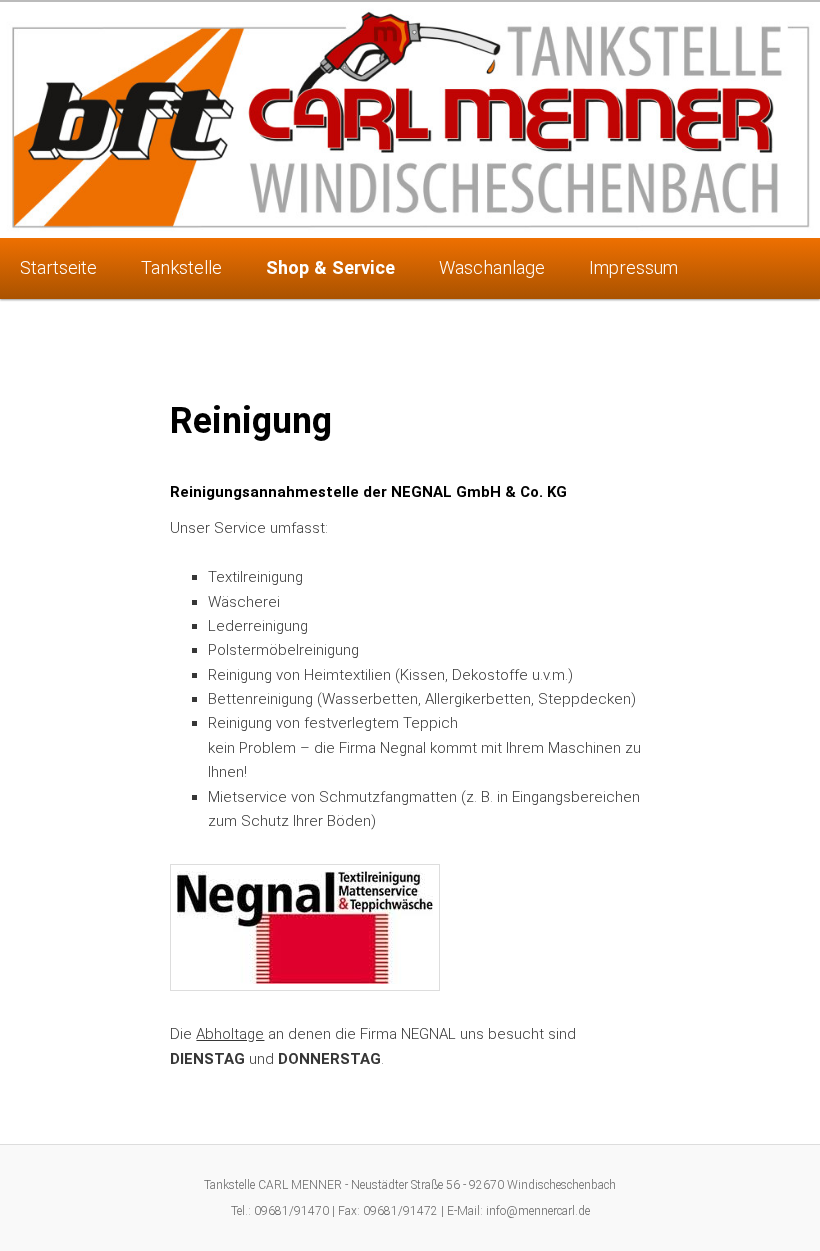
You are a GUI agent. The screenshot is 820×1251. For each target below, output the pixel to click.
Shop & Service (330, 267)
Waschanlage (492, 267)
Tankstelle (181, 267)
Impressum (633, 267)
